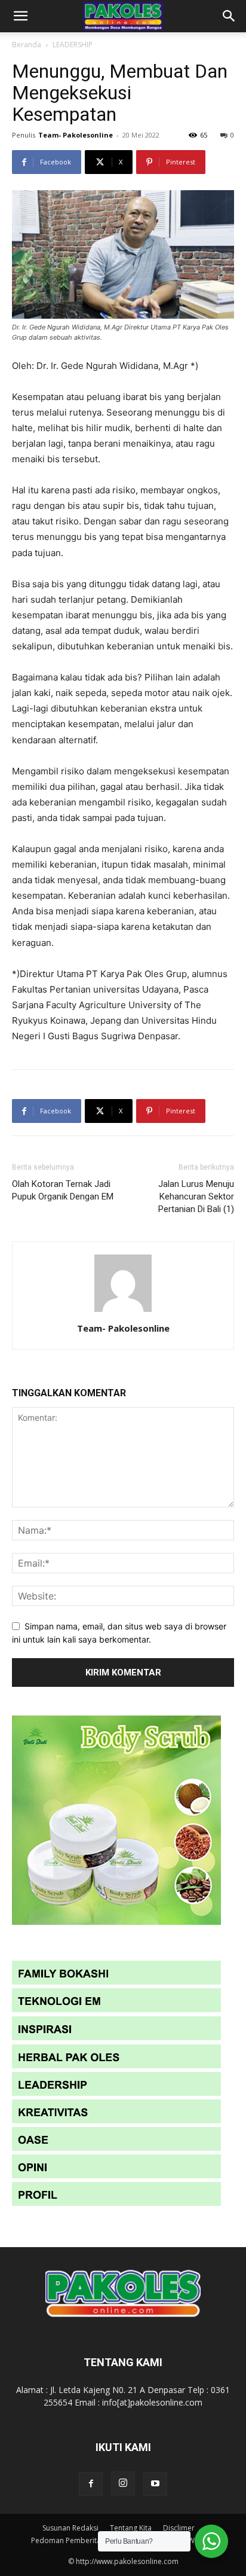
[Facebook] (91, 2484)
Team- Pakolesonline (76, 135)
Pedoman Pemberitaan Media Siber (91, 2540)
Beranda (27, 45)
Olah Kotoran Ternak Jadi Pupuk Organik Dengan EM (63, 1190)
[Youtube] (155, 2484)
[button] (20, 16)
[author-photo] (123, 1312)
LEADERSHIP (73, 45)
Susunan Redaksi (70, 2528)
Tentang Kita (131, 2528)
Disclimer (179, 2528)
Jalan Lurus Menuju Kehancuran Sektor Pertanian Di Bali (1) (196, 1197)
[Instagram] (123, 2483)
